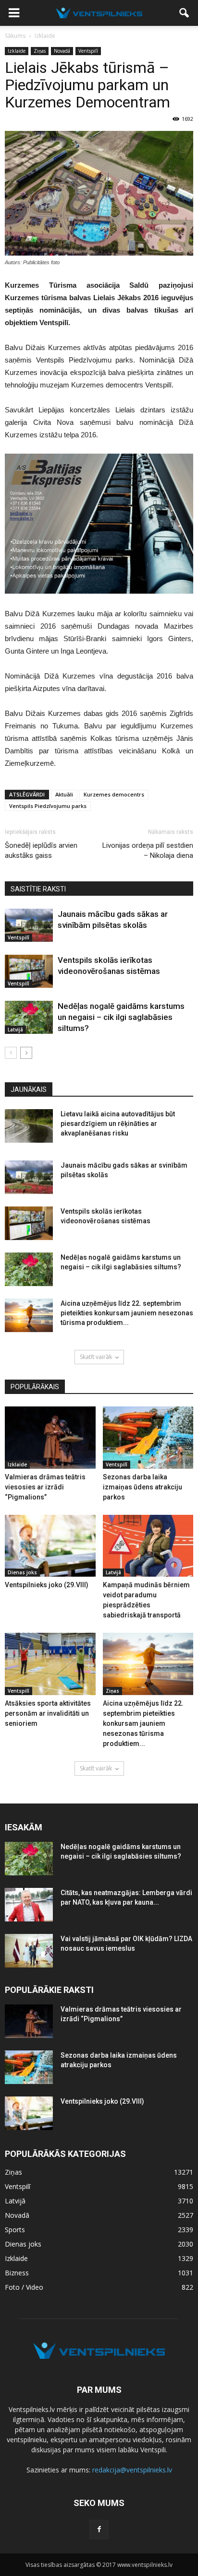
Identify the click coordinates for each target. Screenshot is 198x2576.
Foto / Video (24, 2287)
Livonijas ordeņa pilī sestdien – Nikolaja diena (148, 850)
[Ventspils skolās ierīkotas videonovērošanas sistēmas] (29, 971)
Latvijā (15, 1030)
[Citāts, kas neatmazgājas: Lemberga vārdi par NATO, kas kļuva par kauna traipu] (29, 1905)
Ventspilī (88, 51)
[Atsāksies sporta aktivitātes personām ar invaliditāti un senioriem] (50, 1664)
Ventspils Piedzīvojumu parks (48, 806)
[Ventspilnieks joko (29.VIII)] (50, 1546)
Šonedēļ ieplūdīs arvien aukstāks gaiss (41, 850)
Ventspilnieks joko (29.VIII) (47, 1585)
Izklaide (17, 51)
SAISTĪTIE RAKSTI (38, 889)
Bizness (17, 2273)
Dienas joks (22, 1572)
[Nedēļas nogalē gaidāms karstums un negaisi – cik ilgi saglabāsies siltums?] (29, 1017)
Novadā (62, 51)
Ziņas (40, 51)
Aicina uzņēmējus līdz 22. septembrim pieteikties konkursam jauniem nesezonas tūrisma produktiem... (127, 1313)
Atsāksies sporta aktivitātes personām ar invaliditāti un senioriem (48, 1713)
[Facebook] (99, 2529)
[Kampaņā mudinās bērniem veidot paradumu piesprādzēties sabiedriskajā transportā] (148, 1546)
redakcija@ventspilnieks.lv (132, 2470)
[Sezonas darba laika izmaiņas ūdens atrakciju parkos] (148, 1438)
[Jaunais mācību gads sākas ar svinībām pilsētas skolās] (29, 925)
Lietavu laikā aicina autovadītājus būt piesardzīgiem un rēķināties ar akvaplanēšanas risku (118, 1124)
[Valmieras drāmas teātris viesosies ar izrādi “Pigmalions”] (50, 1438)
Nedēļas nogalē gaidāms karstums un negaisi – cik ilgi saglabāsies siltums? (121, 1017)
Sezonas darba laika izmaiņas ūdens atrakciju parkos (142, 1487)
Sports (15, 2230)
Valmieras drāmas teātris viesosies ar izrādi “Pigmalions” (45, 1487)
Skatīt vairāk (96, 1357)
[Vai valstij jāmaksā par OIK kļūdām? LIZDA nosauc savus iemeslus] (29, 1951)
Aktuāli (64, 794)
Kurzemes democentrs (114, 794)
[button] (185, 13)
